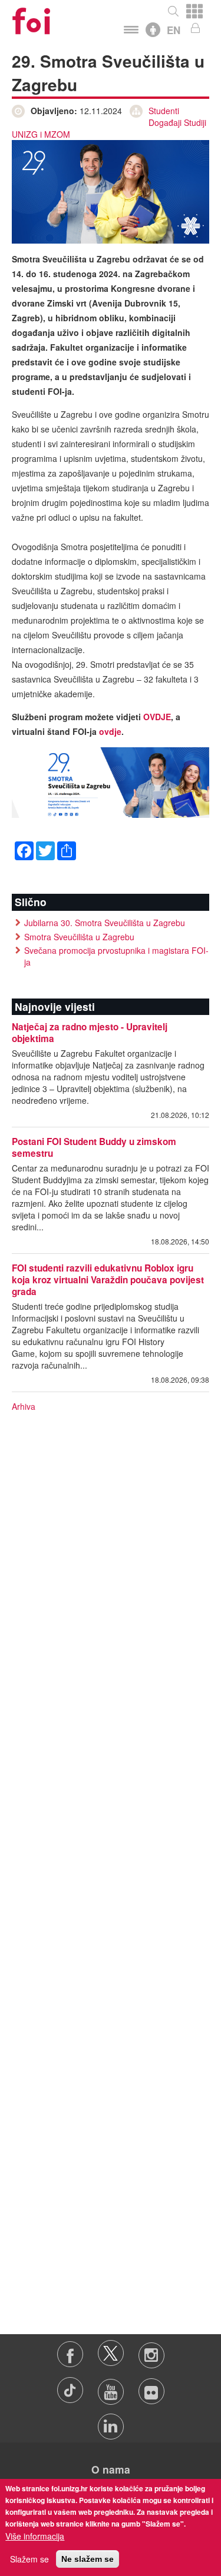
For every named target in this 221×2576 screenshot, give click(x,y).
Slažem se (29, 2559)
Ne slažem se (88, 2559)
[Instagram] (151, 2349)
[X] (112, 2349)
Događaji (165, 122)
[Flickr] (151, 2386)
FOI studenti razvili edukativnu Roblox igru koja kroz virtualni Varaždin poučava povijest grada (108, 1280)
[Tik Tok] (71, 2386)
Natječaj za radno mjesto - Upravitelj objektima (90, 1033)
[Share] (67, 849)
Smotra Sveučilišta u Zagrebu (79, 937)
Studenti (164, 111)
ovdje (110, 731)
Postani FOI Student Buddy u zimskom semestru (94, 1147)
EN (174, 30)
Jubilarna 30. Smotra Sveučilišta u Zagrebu (105, 923)
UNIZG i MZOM (41, 134)
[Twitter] (45, 849)
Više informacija (35, 2536)
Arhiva (24, 1406)
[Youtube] (112, 2386)
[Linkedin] (111, 2421)
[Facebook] (24, 849)
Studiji (195, 122)
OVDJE (157, 717)
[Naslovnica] (31, 17)
